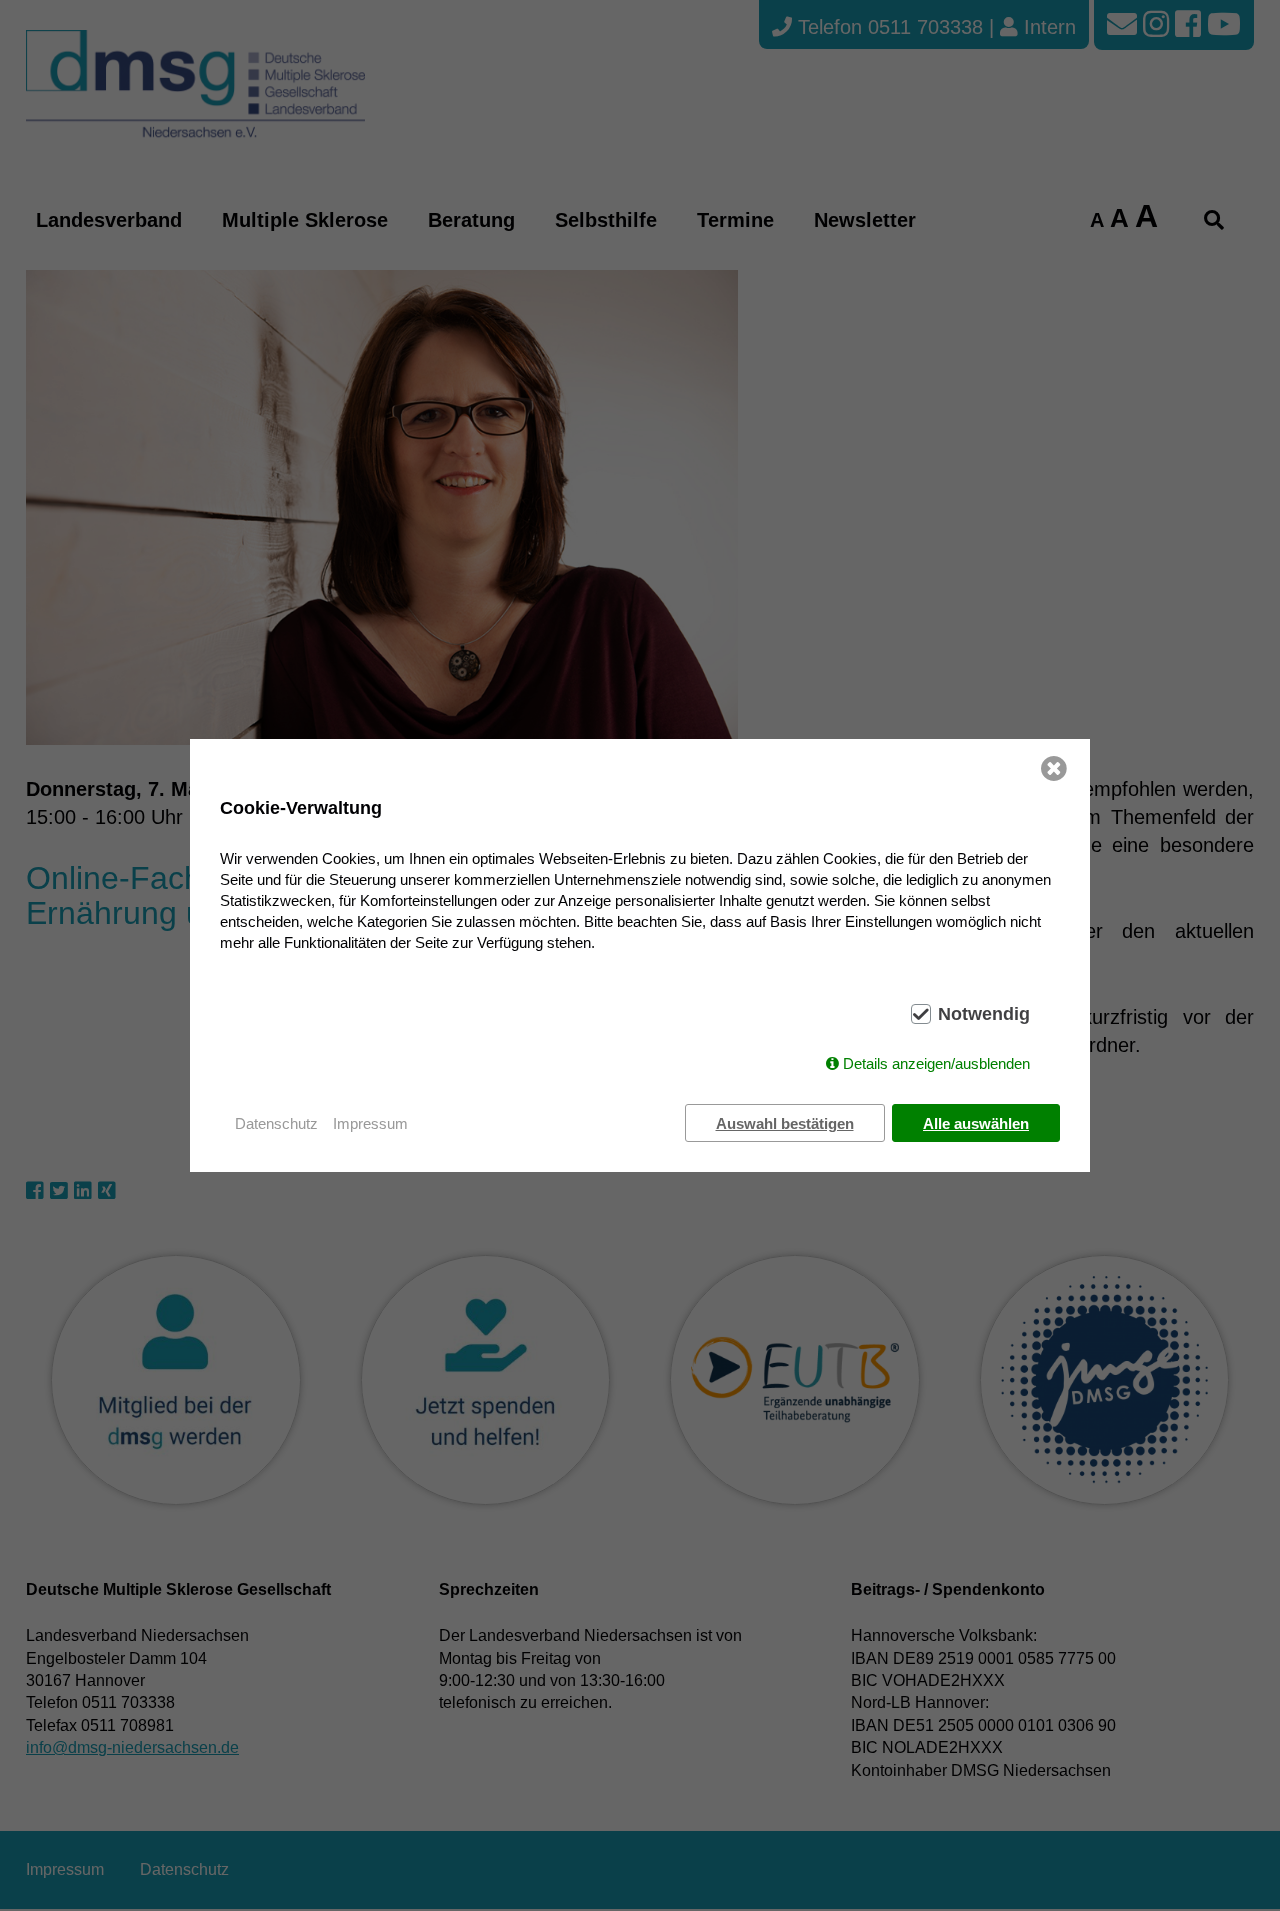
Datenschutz (276, 1123)
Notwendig (984, 1014)
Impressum (370, 1123)
